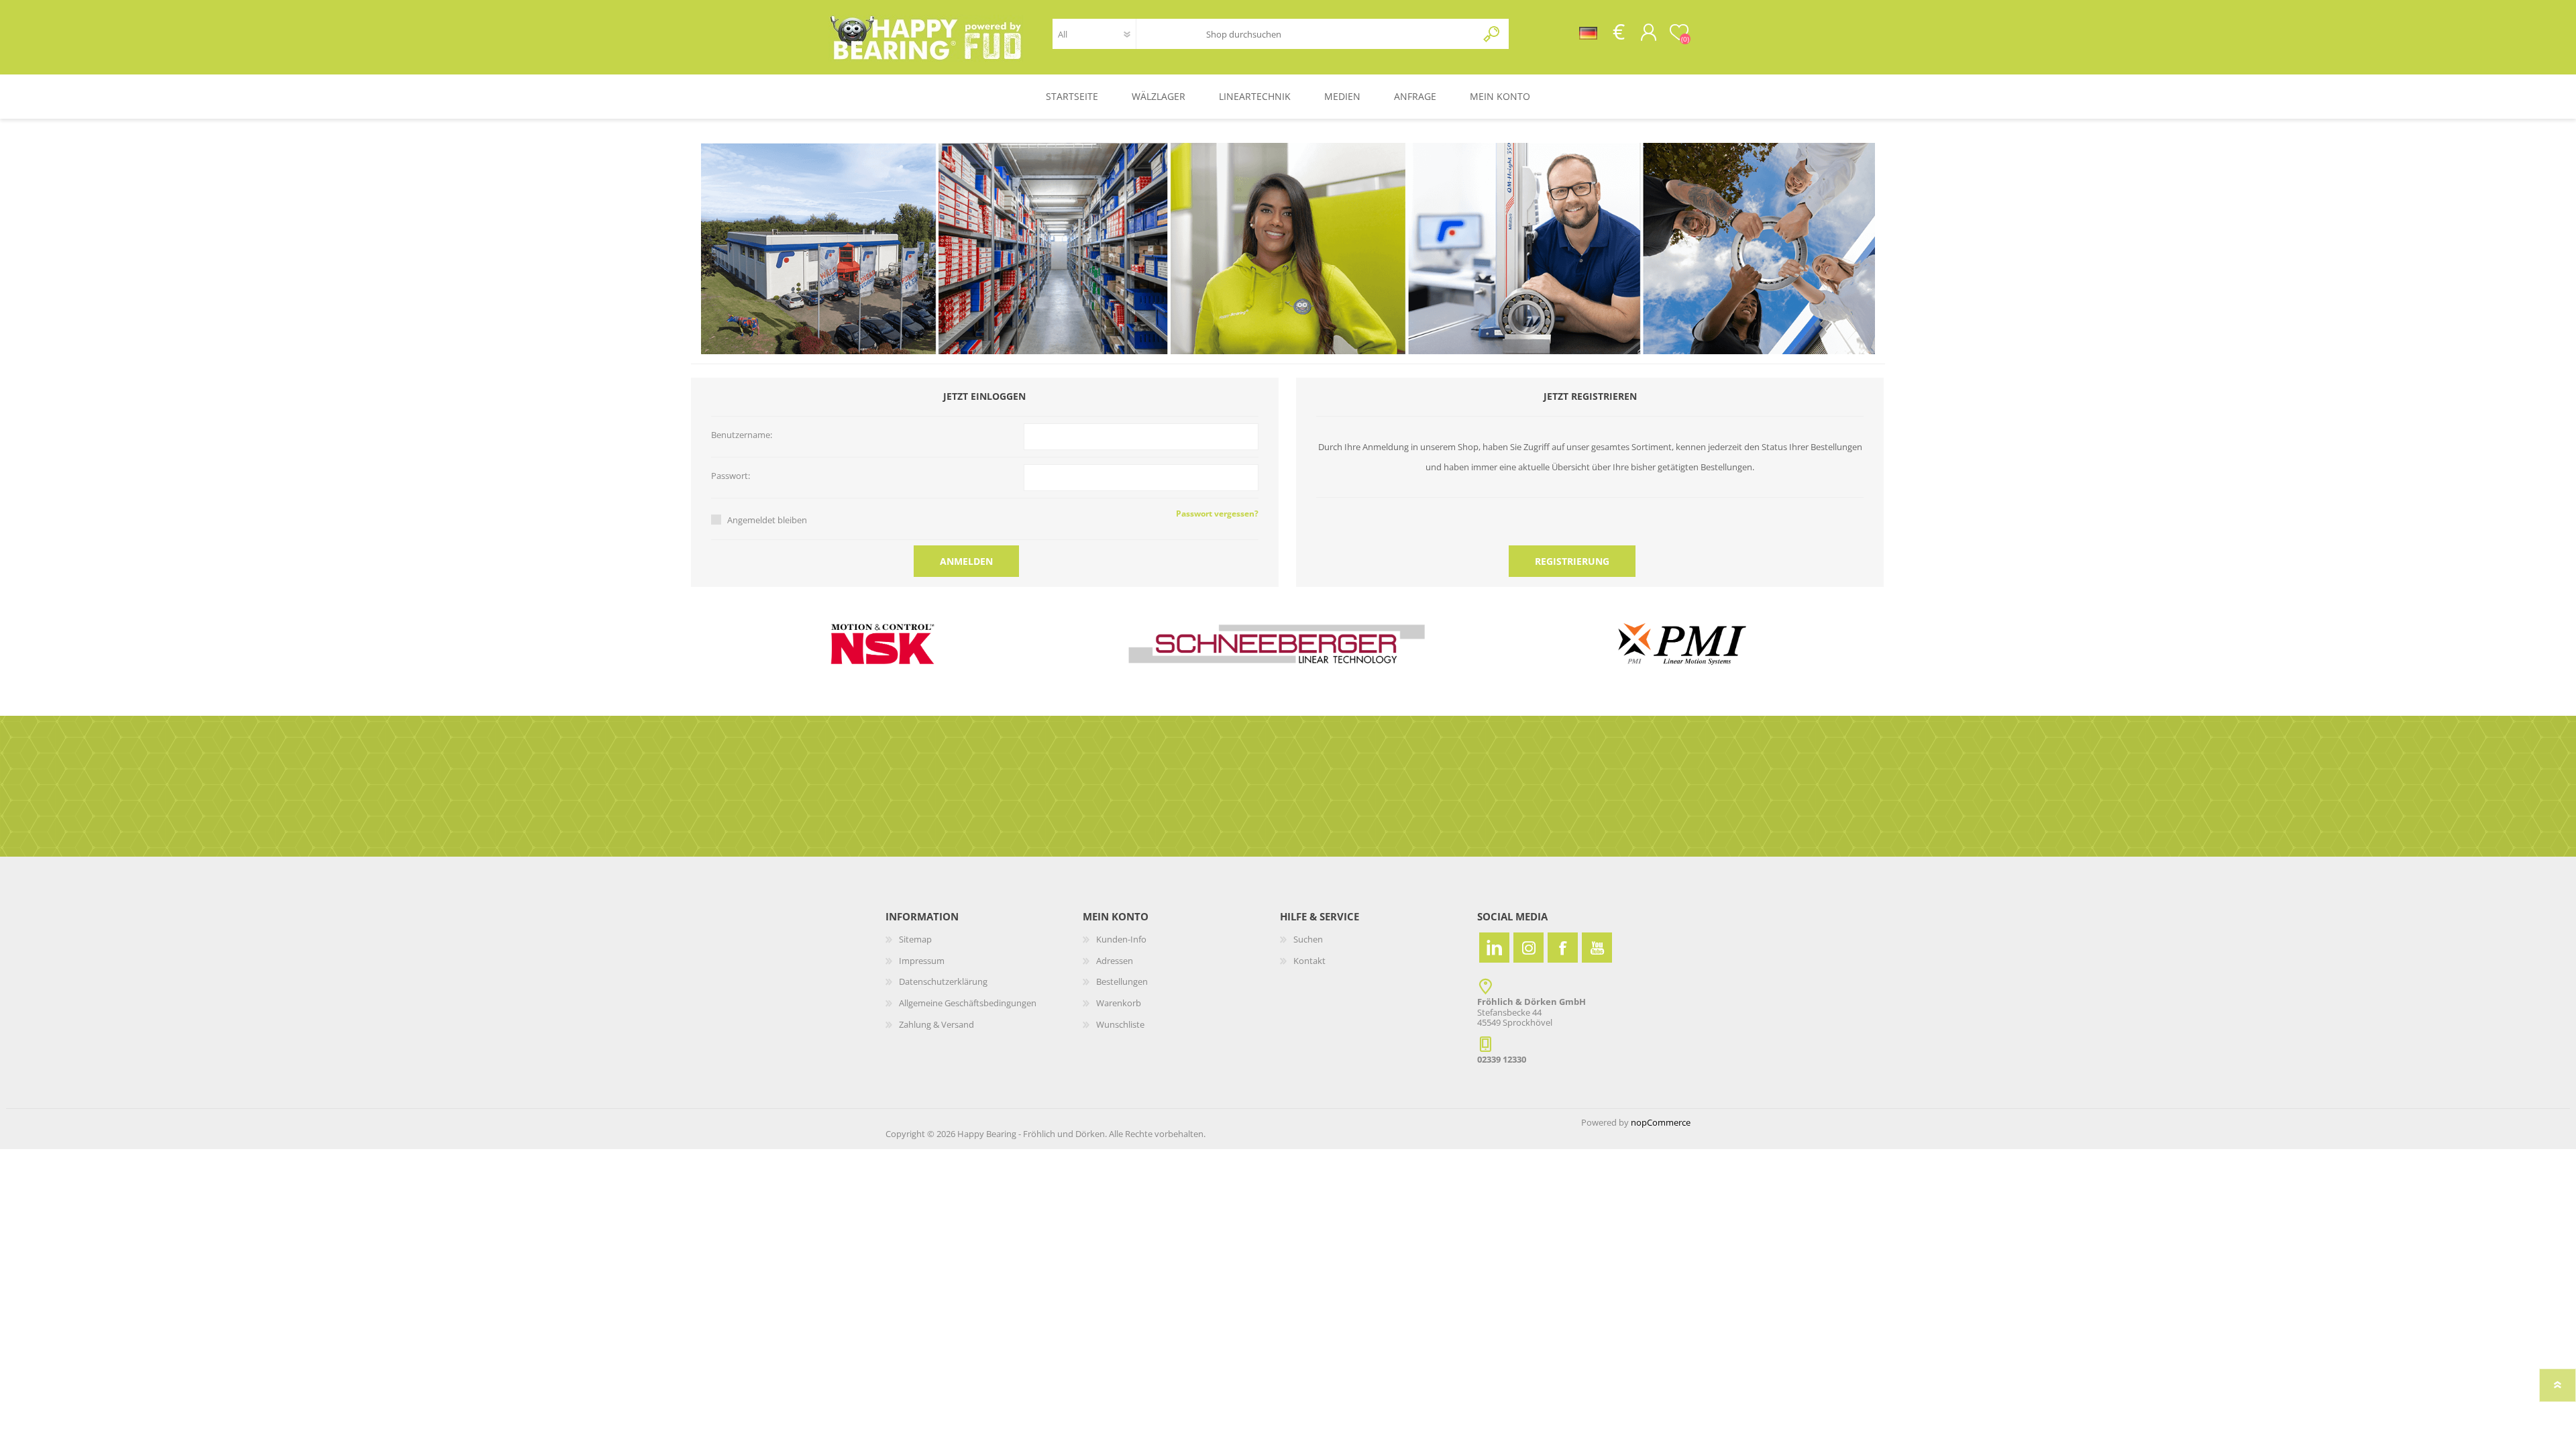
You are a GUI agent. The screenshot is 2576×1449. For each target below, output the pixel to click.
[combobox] (1332, 34)
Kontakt (1309, 961)
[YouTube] (1597, 948)
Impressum (922, 961)
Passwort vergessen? (1217, 514)
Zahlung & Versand (936, 1024)
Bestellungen (1122, 981)
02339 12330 (1502, 1059)
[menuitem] (984, 940)
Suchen (1492, 34)
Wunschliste (1120, 1024)
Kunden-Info (1121, 939)
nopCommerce (1661, 1122)
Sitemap (915, 939)
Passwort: (731, 476)
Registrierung (1572, 561)
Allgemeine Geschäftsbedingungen (968, 1003)
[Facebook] (1563, 948)
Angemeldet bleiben (767, 520)
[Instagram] (1528, 948)
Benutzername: (742, 435)
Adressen (1115, 961)
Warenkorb (1119, 1003)
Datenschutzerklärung (943, 981)
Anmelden (966, 561)
